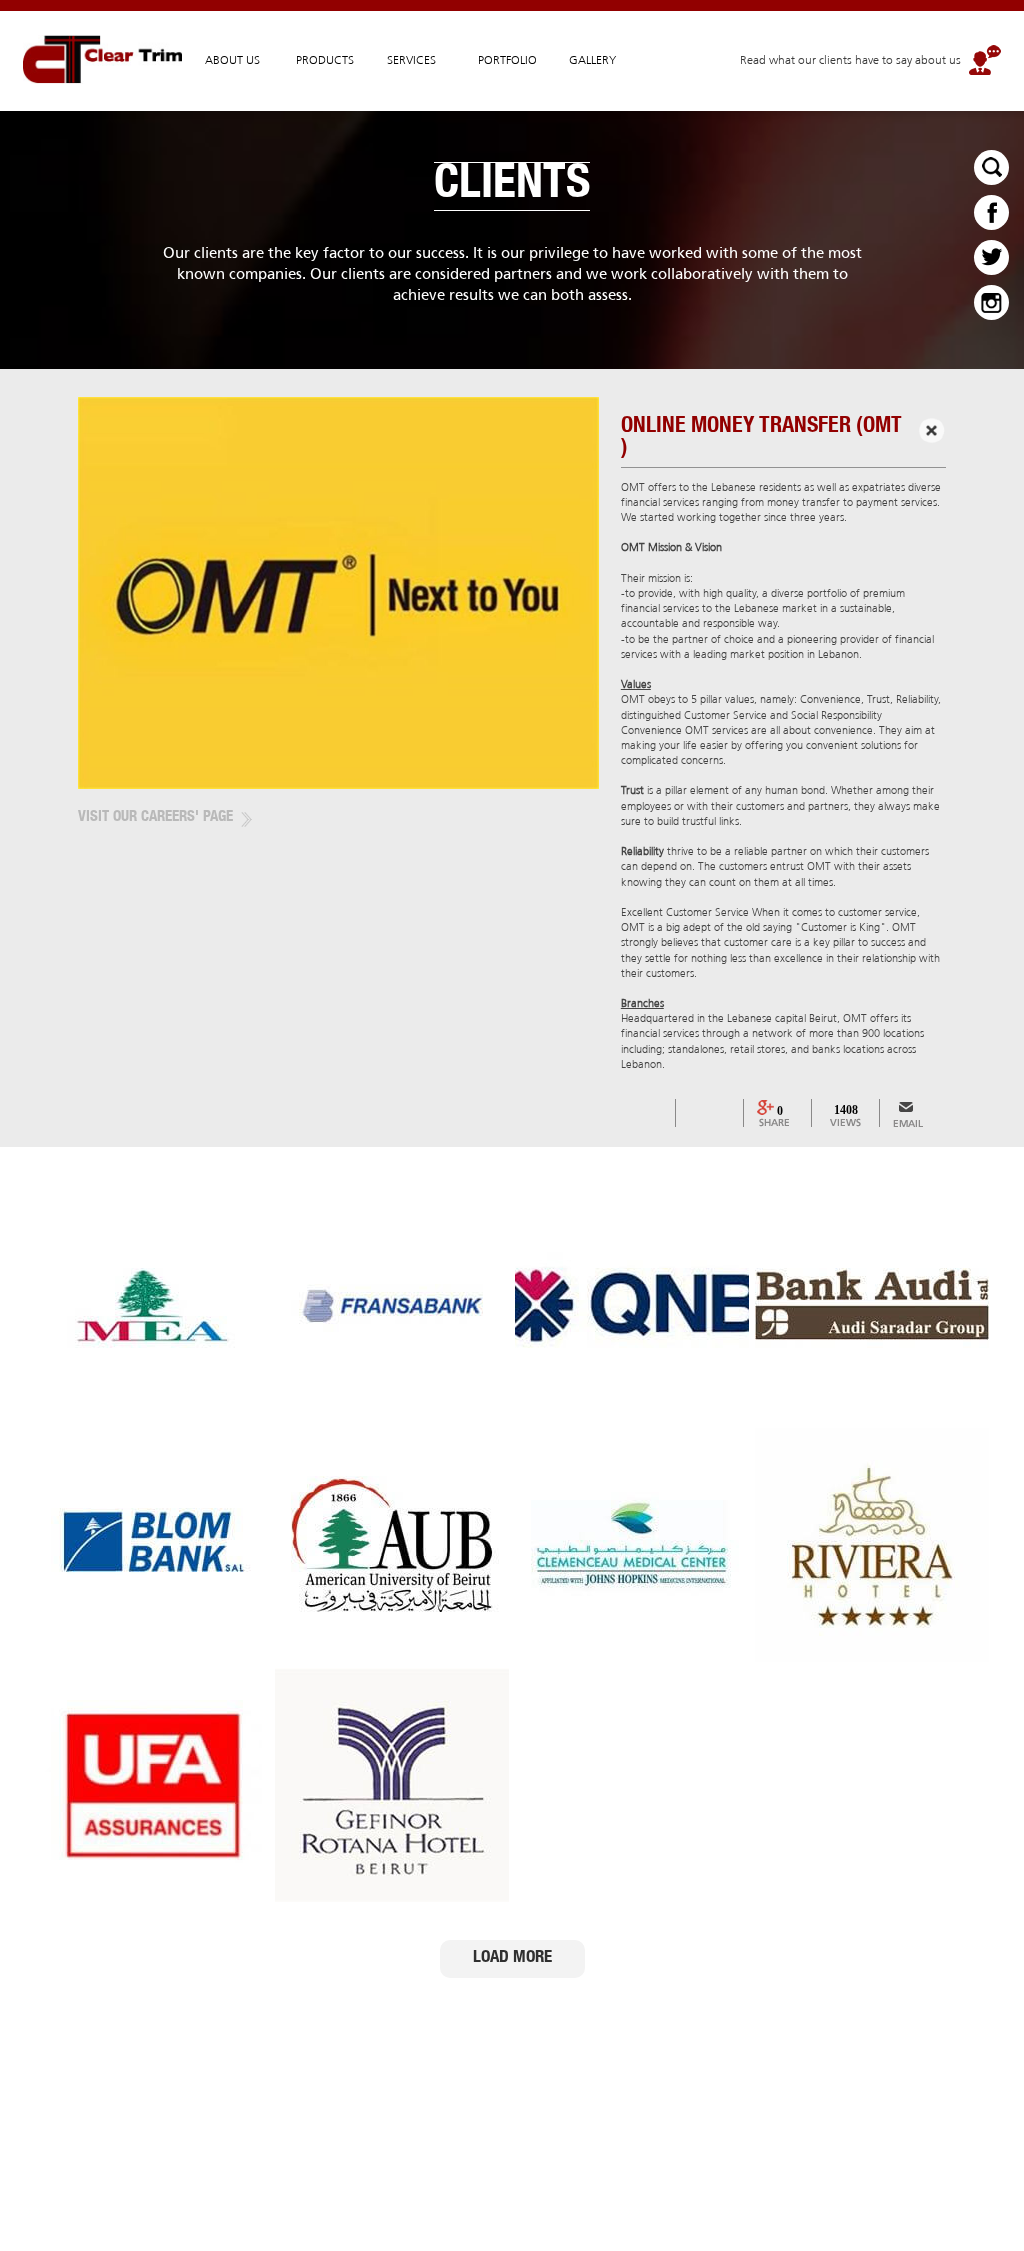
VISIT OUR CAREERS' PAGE (155, 817)
